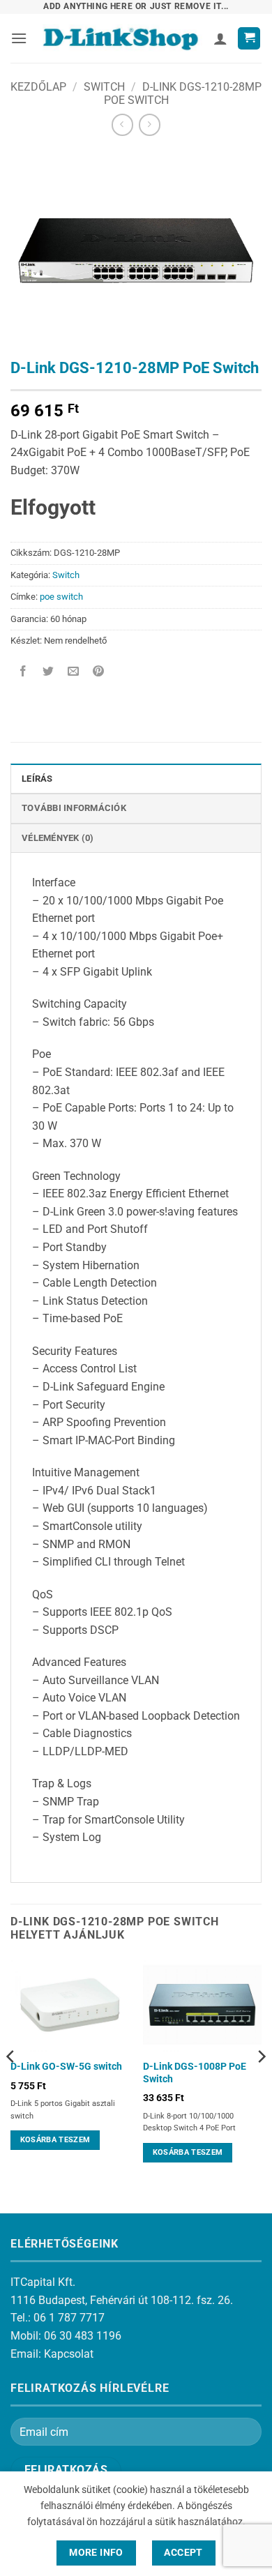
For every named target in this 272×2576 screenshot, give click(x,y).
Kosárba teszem (55, 2140)
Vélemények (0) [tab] (58, 838)
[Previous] (11, 2084)
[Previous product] (150, 124)
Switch (104, 87)
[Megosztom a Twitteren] (48, 672)
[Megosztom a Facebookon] (23, 672)
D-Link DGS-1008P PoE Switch (195, 2073)
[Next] (261, 2084)
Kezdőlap (38, 87)
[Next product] (122, 124)
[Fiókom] (220, 38)
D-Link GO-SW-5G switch (66, 2066)
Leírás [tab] (37, 779)
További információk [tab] (74, 808)
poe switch (61, 597)
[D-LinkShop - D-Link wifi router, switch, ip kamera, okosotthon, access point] (120, 39)
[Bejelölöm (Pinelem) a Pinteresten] (99, 672)
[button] (19, 38)
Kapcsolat (69, 2354)
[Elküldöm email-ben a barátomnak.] (74, 672)
